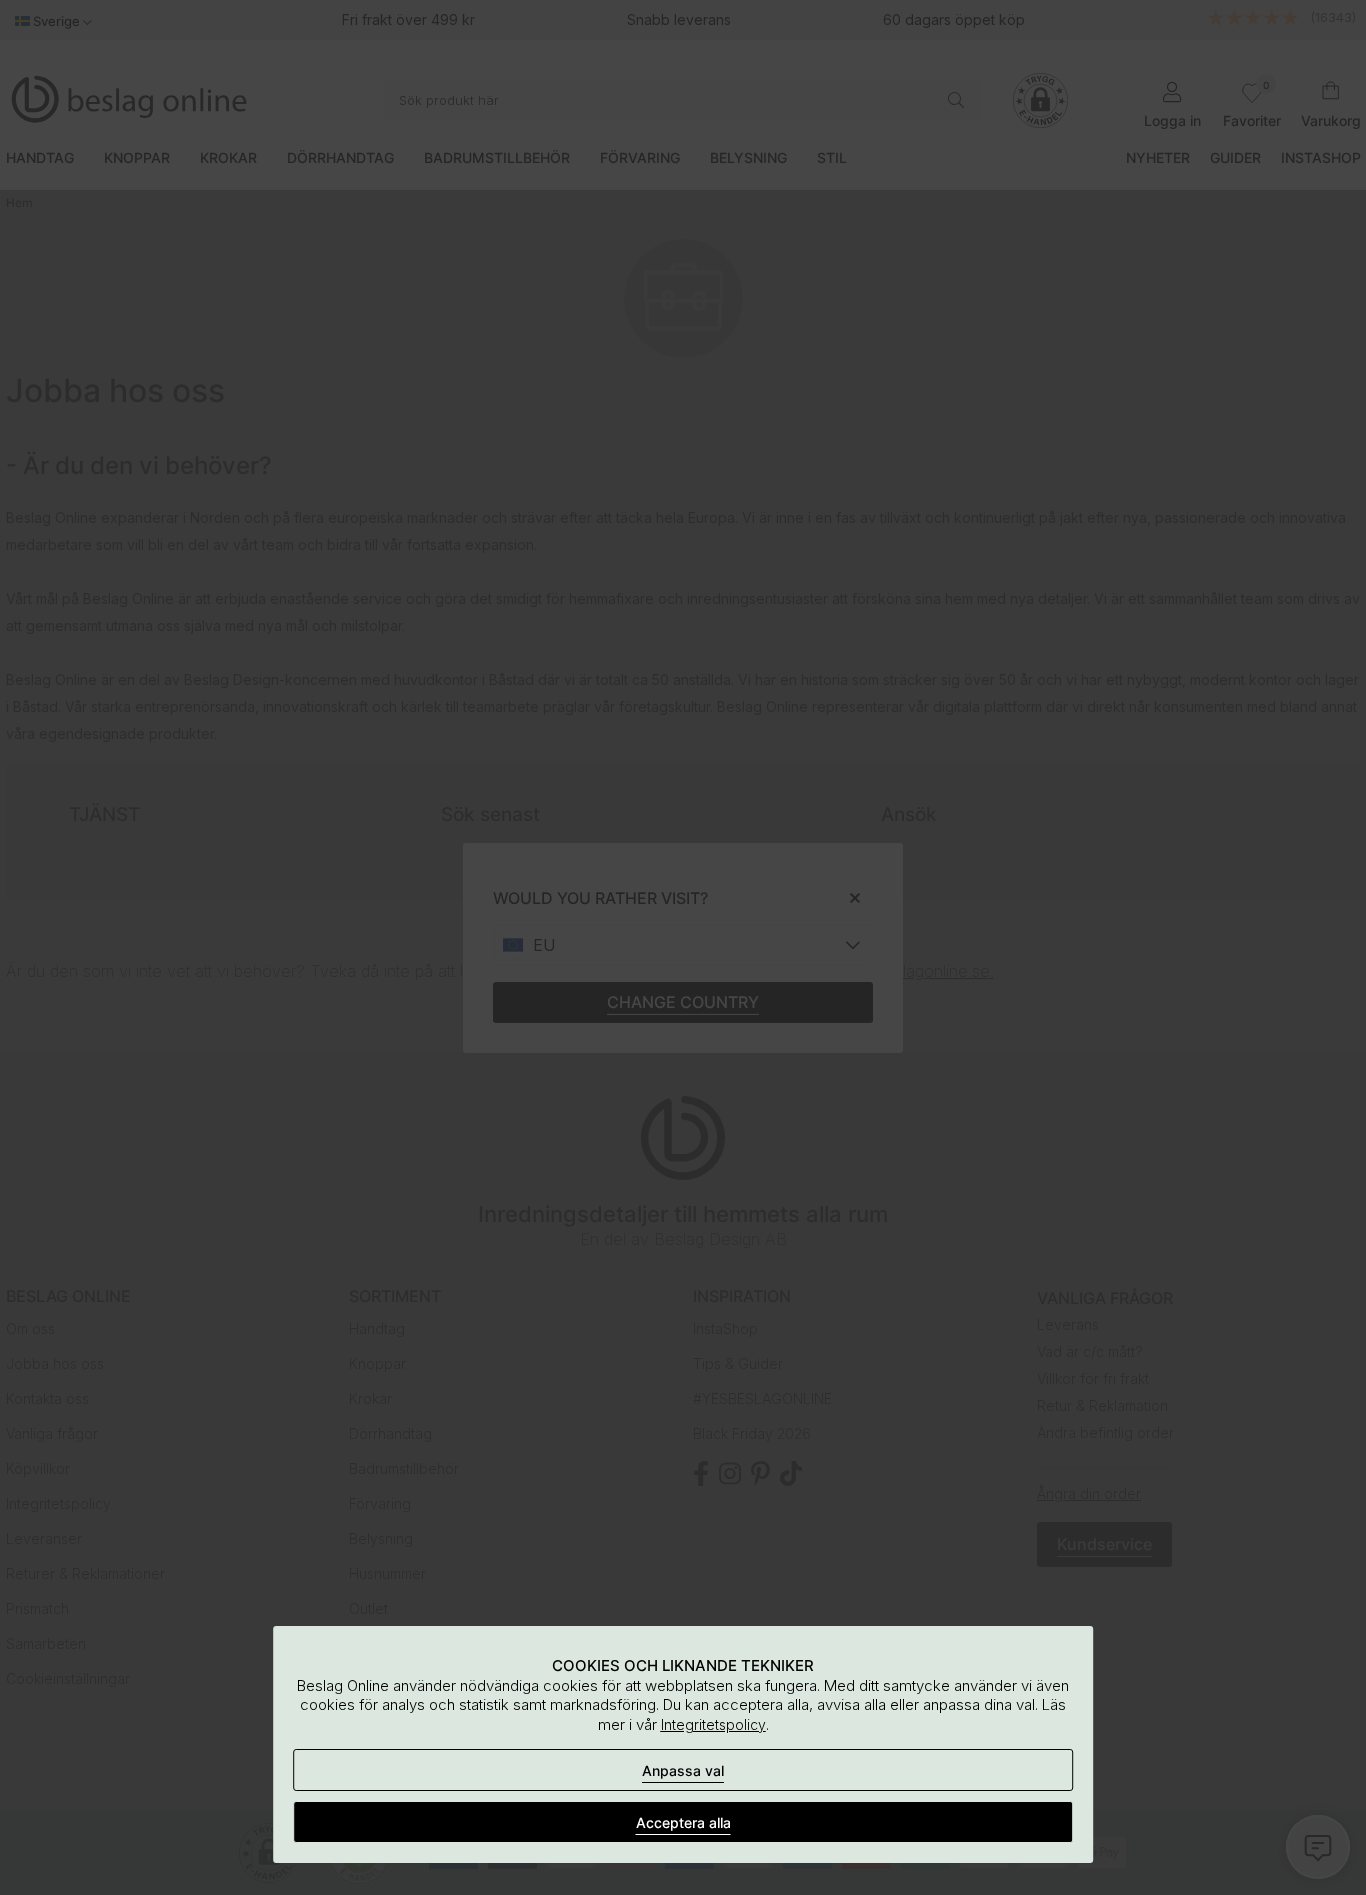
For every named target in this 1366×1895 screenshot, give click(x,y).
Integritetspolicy (713, 1724)
